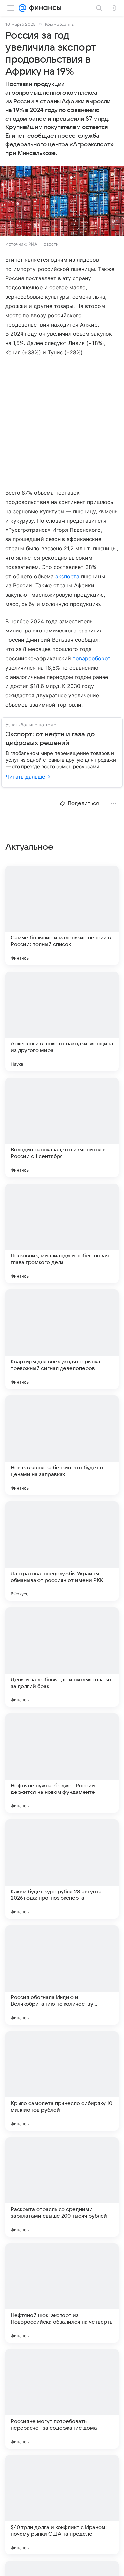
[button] (62, 201)
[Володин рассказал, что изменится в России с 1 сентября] (62, 1127)
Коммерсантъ (60, 24)
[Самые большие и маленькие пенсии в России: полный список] (62, 915)
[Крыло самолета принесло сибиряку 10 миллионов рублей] (62, 2081)
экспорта (67, 576)
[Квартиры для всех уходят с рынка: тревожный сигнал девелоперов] (62, 1339)
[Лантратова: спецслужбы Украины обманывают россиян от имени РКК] (62, 1551)
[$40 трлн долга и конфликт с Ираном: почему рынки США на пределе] (62, 2505)
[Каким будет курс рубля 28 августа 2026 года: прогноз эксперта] (62, 1869)
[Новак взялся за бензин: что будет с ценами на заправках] (62, 1445)
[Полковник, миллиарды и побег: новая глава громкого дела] (62, 1233)
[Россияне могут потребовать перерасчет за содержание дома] (62, 2399)
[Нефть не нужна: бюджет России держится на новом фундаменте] (62, 1763)
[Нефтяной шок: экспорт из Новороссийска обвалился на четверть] (62, 2293)
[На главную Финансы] (44, 8)
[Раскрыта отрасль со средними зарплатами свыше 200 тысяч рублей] (62, 2187)
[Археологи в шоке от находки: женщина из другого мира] (62, 1021)
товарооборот (92, 658)
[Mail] (22, 8)
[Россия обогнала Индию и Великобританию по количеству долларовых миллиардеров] (62, 1975)
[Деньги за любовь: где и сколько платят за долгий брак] (62, 1657)
